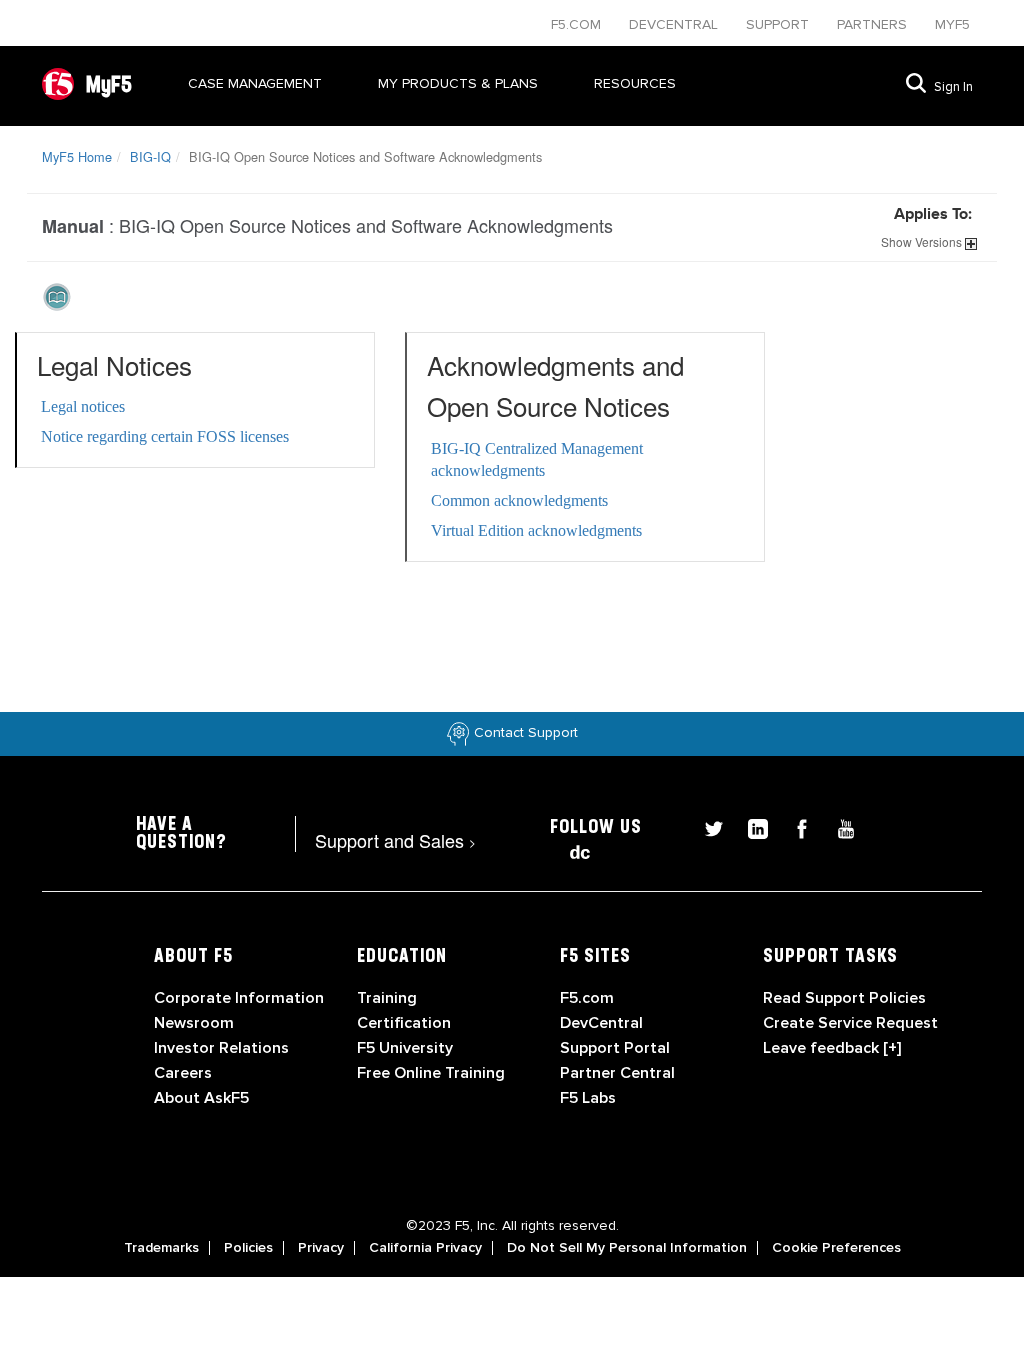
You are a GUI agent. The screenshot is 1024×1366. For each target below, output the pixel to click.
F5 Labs (588, 1098)
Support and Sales (395, 840)
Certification (404, 1023)
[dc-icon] (570, 849)
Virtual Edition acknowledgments (536, 530)
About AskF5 (201, 1098)
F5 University (405, 1048)
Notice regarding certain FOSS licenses (165, 436)
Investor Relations (221, 1048)
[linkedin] (750, 826)
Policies (248, 1248)
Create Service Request (850, 1023)
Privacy (321, 1248)
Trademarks (161, 1248)
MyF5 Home (77, 156)
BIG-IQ (150, 156)
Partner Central (617, 1073)
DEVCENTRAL (675, 24)
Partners (874, 24)
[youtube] (836, 826)
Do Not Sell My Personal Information (627, 1248)
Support (779, 24)
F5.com (578, 24)
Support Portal (615, 1048)
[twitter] (706, 826)
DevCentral (601, 1023)
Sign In (953, 87)
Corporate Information (239, 998)
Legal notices (83, 406)
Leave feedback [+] (832, 1048)
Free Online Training (431, 1073)
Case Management (255, 83)
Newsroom (194, 1023)
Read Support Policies (844, 998)
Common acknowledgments (519, 500)
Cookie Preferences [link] (836, 1248)
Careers (183, 1073)
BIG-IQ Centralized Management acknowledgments (537, 459)
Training (387, 998)
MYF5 (952, 24)
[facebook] (794, 826)
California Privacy (425, 1248)
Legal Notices (114, 364)
